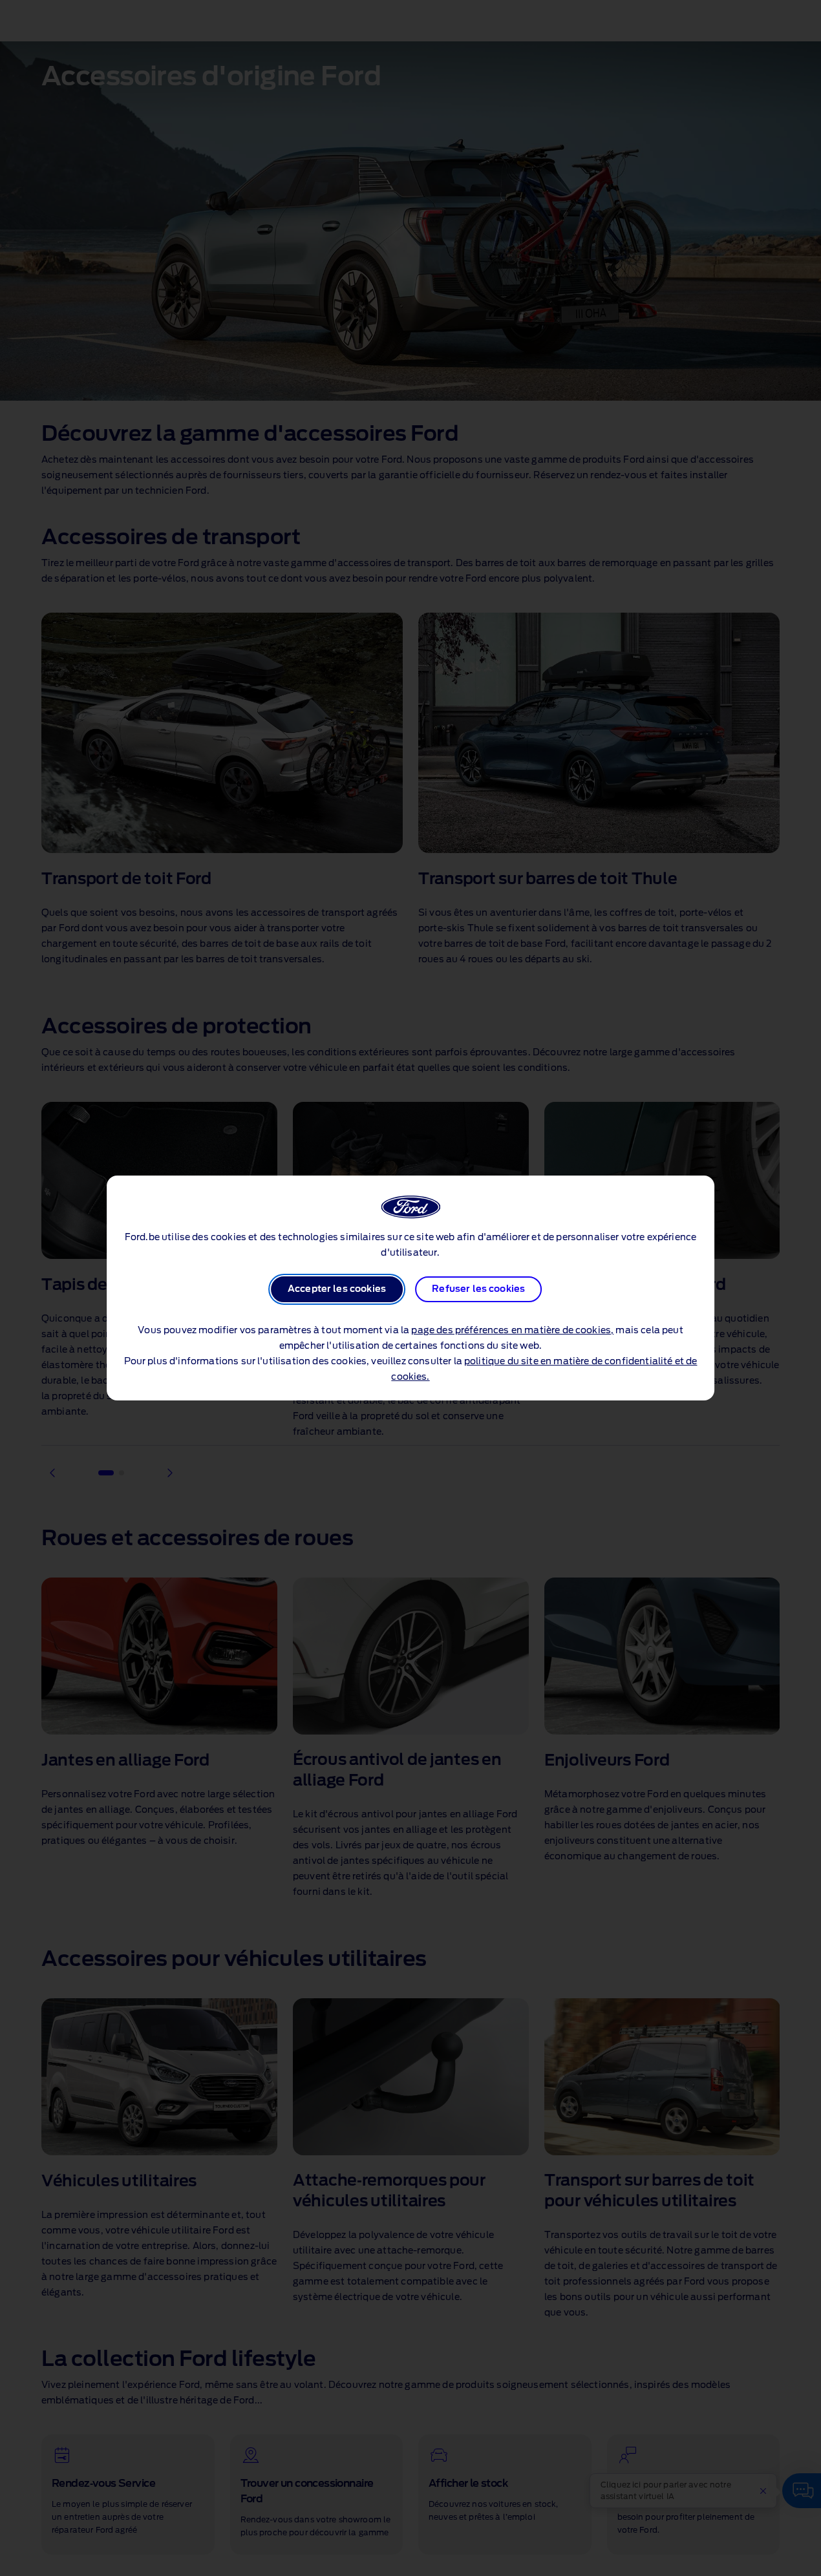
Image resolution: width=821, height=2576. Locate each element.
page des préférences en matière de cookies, (512, 1331)
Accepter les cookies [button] (337, 1289)
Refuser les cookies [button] (478, 1289)
